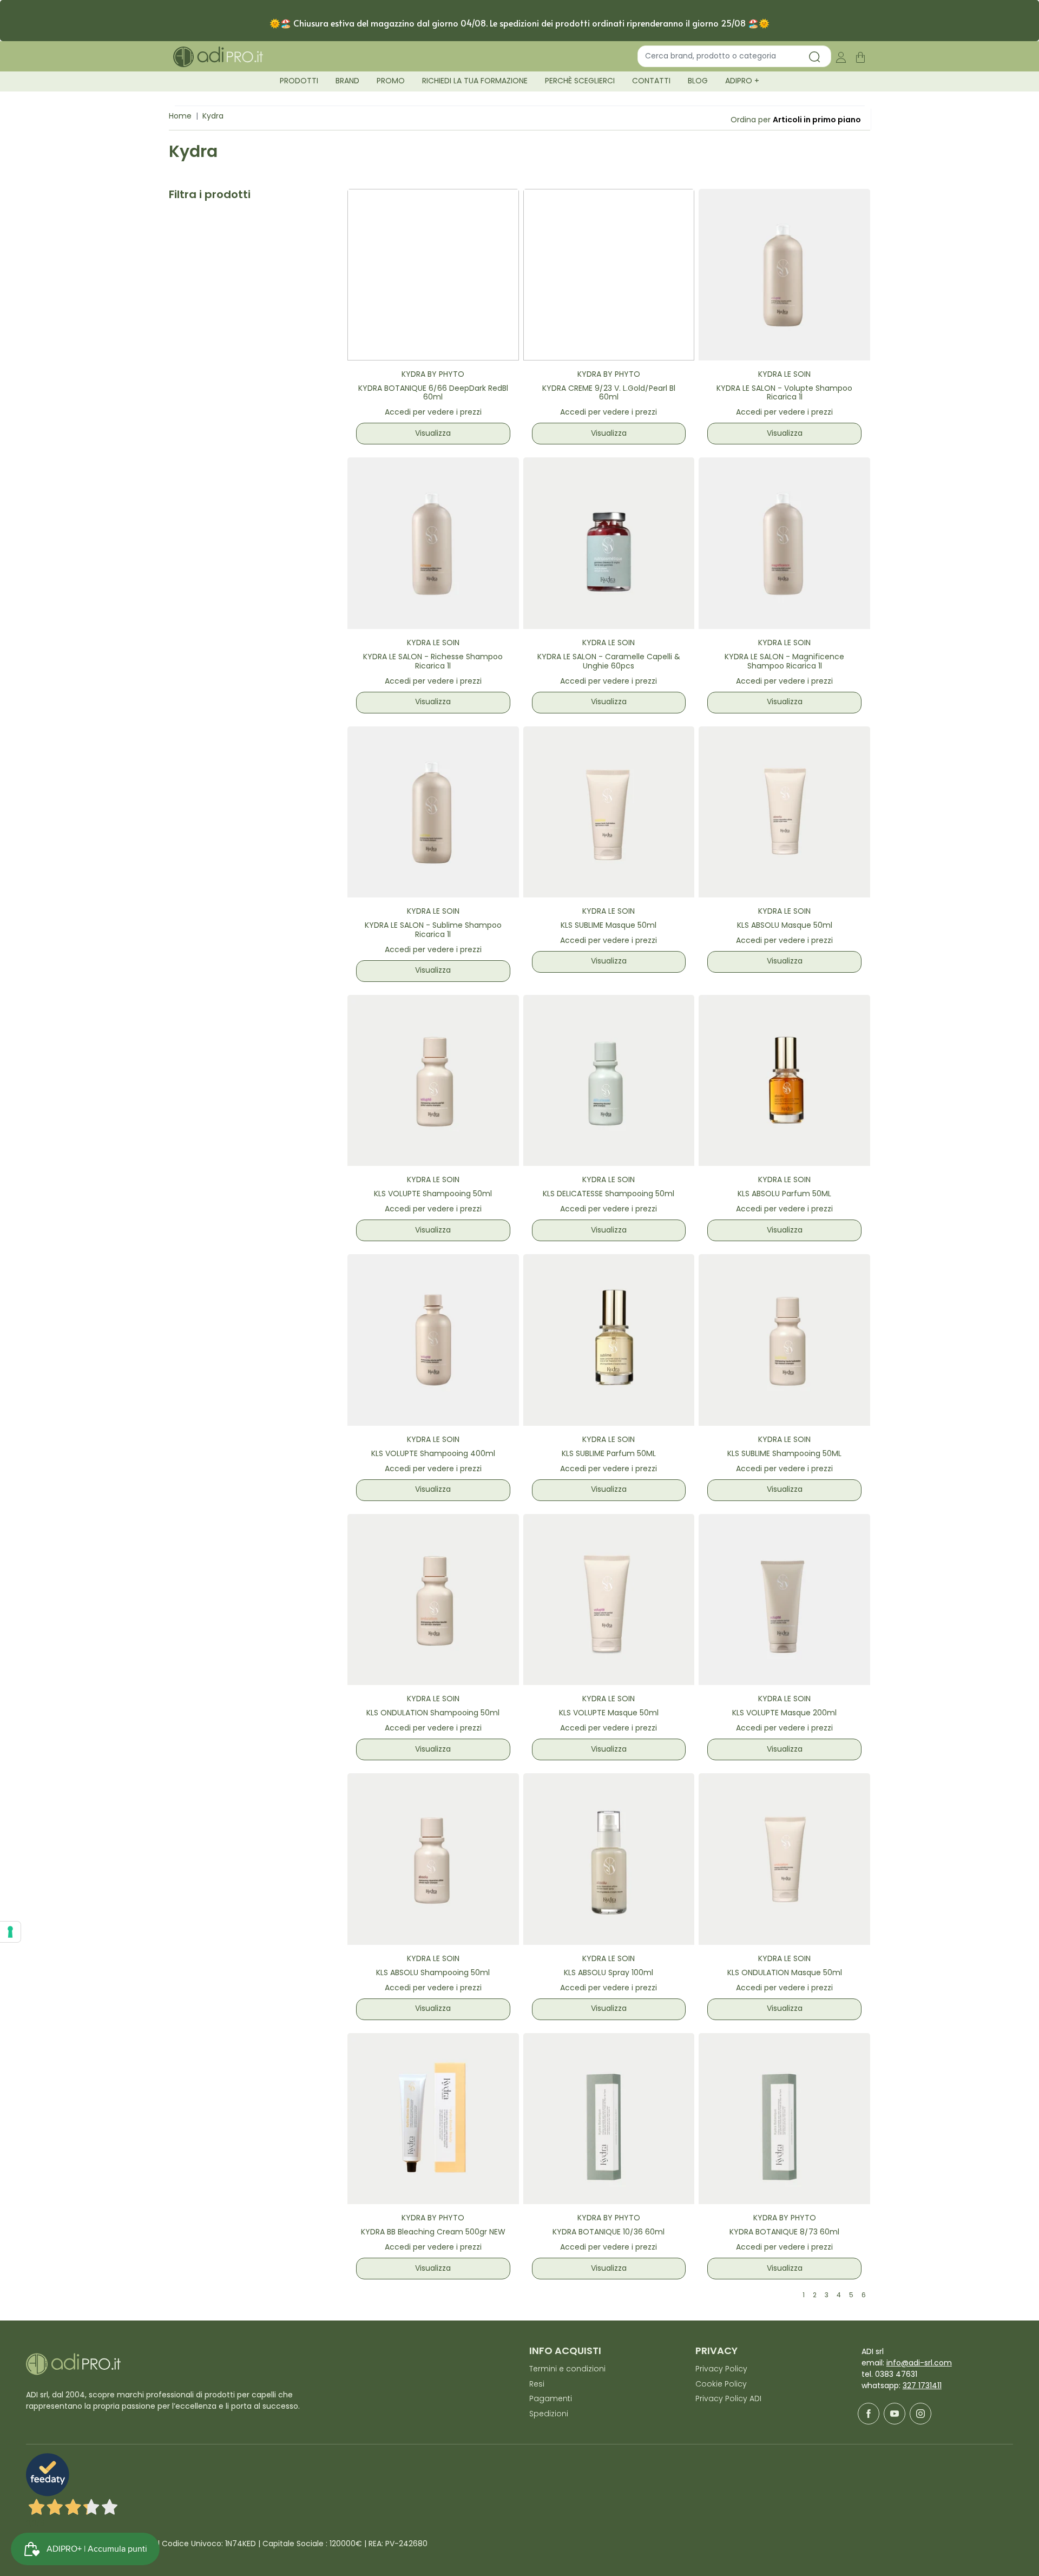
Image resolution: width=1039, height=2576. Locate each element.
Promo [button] (391, 81)
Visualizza (433, 434)
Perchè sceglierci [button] (580, 81)
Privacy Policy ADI (728, 2399)
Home (180, 117)
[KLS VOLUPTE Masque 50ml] (609, 1600)
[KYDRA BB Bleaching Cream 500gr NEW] (433, 2119)
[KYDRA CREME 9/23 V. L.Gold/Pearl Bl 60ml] (609, 275)
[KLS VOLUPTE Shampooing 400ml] (433, 1340)
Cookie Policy (721, 2385)
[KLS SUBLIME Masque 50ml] (609, 812)
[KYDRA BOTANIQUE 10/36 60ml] (609, 2119)
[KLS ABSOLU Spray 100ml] (609, 1859)
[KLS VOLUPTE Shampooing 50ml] (433, 1081)
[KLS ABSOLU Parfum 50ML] (784, 1081)
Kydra (213, 117)
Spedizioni (549, 2414)
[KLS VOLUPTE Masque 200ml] (784, 1600)
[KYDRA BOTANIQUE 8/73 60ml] (784, 2119)
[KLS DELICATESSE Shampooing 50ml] (609, 1081)
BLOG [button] (698, 81)
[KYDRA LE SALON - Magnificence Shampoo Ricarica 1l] (784, 543)
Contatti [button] (651, 81)
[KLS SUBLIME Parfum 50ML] (609, 1340)
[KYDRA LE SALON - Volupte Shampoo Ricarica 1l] (784, 275)
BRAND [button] (347, 81)
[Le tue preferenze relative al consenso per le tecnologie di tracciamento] (10, 1932)
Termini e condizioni (567, 2369)
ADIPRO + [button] (742, 81)
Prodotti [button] (299, 81)
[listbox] (817, 120)
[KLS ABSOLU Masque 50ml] (784, 812)
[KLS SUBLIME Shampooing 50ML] (784, 1340)
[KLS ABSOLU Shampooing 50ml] (433, 1859)
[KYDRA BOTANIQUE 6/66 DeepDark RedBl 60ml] (433, 275)
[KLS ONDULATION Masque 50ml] (784, 1859)
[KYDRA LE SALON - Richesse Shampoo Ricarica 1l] (433, 543)
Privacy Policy (721, 2369)
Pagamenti (551, 2399)
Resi (537, 2385)
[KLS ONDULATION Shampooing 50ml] (433, 1600)
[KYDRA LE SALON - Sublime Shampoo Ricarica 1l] (433, 812)
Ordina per (751, 120)
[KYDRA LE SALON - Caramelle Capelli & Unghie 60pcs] (609, 543)
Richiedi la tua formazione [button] (475, 81)
